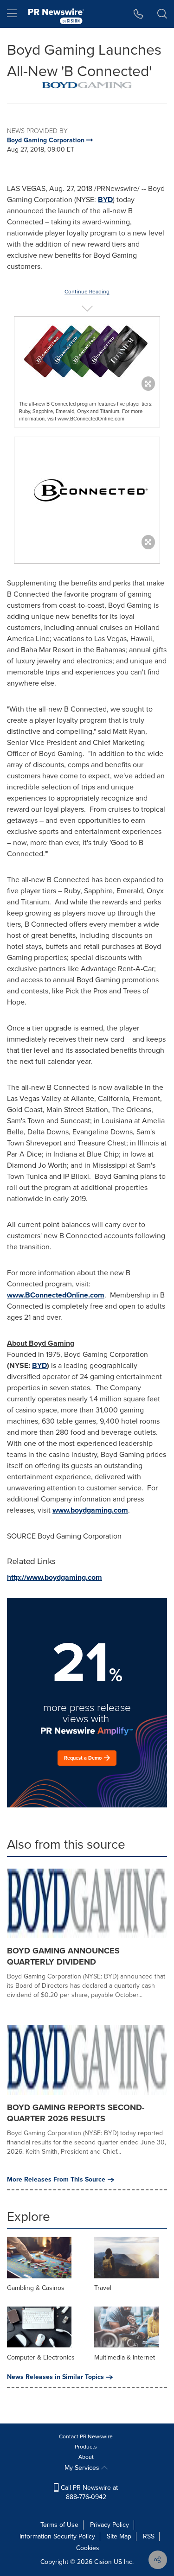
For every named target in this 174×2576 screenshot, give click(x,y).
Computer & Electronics (41, 2357)
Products (86, 2447)
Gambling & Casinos (36, 2288)
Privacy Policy (110, 2525)
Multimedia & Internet (125, 2357)
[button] (87, 85)
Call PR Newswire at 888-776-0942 (88, 2492)
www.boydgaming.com (90, 1510)
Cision (103, 2562)
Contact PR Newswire (86, 2436)
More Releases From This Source (56, 2180)
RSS (149, 2536)
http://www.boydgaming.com (55, 1577)
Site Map (119, 2536)
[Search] (162, 14)
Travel (103, 2288)
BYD (105, 200)
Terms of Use (59, 2525)
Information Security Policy (57, 2536)
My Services (83, 2468)
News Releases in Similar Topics (55, 2377)
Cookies (88, 2548)
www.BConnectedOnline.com (56, 1295)
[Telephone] (139, 14)
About (86, 2457)
